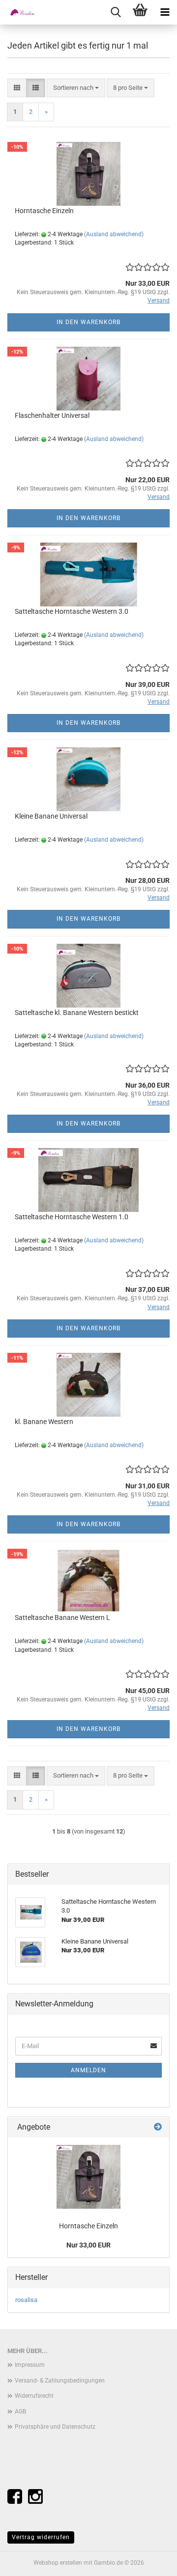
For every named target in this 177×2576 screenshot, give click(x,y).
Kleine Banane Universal (51, 816)
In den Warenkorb (88, 322)
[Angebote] (158, 2127)
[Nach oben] (150, 2561)
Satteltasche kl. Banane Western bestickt (77, 1013)
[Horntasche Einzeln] (88, 2177)
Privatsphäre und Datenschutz (55, 2427)
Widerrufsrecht (34, 2396)
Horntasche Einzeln (44, 211)
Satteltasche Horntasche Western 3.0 (72, 611)
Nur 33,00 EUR (88, 2245)
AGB (20, 2412)
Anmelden (88, 2070)
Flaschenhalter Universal (52, 415)
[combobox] (76, 88)
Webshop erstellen (58, 2563)
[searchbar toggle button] (116, 12)
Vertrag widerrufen (41, 2537)
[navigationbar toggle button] (165, 12)
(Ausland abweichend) (114, 234)
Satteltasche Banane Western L (62, 1617)
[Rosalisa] (20, 12)
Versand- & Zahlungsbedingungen (60, 2381)
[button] (17, 88)
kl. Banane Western (44, 1422)
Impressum (30, 2365)
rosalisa (26, 2300)
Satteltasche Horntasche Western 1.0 (72, 1217)
